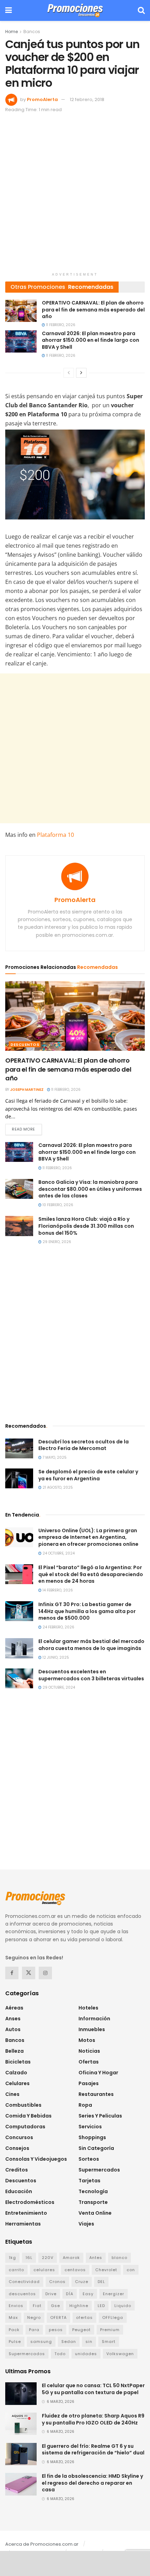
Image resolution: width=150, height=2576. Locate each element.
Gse (55, 2306)
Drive (51, 2294)
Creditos (17, 2170)
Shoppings (92, 2137)
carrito (16, 2270)
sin (89, 2342)
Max (13, 2317)
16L (29, 2258)
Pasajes (89, 2083)
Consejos (17, 2148)
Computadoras (25, 2127)
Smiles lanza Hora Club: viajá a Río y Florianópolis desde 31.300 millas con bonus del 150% (86, 1226)
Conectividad (24, 2282)
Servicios (90, 2127)
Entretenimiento (26, 2213)
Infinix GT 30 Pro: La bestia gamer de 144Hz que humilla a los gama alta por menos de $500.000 (87, 1611)
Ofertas (89, 2062)
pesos (56, 2330)
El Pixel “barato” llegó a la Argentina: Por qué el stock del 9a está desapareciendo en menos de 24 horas (91, 1574)
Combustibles (23, 2105)
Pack (14, 2330)
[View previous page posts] (69, 373)
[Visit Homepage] (75, 10)
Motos (87, 2040)
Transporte (93, 2202)
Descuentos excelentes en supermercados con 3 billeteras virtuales (91, 1675)
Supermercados (99, 2170)
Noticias (89, 2051)
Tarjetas (89, 2181)
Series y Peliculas (100, 2116)
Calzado (16, 2073)
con (131, 2270)
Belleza (14, 2051)
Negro (34, 2317)
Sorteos (89, 2159)
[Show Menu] (9, 10)
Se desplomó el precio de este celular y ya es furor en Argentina (88, 1475)
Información (94, 2019)
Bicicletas (18, 2062)
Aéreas (14, 2008)
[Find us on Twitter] (29, 1973)
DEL (101, 2282)
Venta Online (95, 2213)
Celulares (17, 2083)
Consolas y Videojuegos (36, 2159)
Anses (13, 2019)
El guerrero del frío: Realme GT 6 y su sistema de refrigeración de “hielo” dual (93, 2450)
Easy (88, 2294)
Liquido (123, 2306)
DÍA (70, 2294)
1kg (12, 2258)
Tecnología (93, 2191)
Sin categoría (96, 2148)
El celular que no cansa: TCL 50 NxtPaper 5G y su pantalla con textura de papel (93, 2389)
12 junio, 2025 (55, 1657)
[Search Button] (141, 10)
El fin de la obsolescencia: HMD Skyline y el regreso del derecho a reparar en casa (92, 2483)
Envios (16, 2306)
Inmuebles (92, 2029)
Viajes (86, 2224)
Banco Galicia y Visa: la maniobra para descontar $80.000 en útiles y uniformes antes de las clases (90, 1189)
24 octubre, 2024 (58, 1553)
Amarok (71, 2258)
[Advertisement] (75, 194)
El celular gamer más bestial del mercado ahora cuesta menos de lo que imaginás (91, 1645)
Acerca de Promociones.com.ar (42, 2544)
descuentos (22, 2294)
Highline (79, 2306)
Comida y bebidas (28, 2116)
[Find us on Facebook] (12, 1973)
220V (48, 2258)
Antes (96, 2258)
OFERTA (58, 2317)
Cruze (82, 2282)
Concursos (19, 2137)
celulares (44, 2270)
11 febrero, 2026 (60, 325)
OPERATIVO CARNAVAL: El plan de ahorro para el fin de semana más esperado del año (93, 310)
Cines (12, 2094)
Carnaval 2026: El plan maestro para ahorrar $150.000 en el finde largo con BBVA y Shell (91, 340)
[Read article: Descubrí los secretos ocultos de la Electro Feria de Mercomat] (19, 1448)
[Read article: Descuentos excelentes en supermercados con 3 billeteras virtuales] (19, 1678)
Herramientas (23, 2224)
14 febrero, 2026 (57, 1590)
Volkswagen (120, 2354)
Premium (110, 2330)
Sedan (69, 2342)
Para (34, 2330)
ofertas (84, 2317)
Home (12, 32)
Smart (109, 2342)
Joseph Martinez (27, 1090)
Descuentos (25, 1044)
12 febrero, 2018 (87, 99)
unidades (86, 2354)
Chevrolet (106, 2270)
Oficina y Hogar (98, 2073)
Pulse (15, 2342)
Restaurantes (96, 2094)
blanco (119, 2258)
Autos (13, 2029)
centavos (75, 2270)
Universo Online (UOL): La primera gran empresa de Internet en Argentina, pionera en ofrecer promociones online (88, 1537)
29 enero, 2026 (56, 1242)
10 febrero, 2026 (57, 1205)
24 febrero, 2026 (58, 1627)
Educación (19, 2191)
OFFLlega (113, 2317)
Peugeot (81, 2330)
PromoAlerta (42, 99)
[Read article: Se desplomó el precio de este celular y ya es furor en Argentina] (19, 1478)
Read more (27, 1129)
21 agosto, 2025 (57, 1487)
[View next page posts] (81, 373)
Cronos (57, 2282)
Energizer (114, 2294)
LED (101, 2306)
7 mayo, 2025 (54, 1457)
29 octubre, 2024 (58, 1687)
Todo (60, 2354)
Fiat (37, 2306)
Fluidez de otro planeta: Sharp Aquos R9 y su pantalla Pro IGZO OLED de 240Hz (93, 2419)
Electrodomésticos (30, 2202)
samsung (41, 2342)
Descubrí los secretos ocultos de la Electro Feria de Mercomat (84, 1445)
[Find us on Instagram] (45, 1973)
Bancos (32, 32)
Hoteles (88, 2008)
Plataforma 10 (55, 835)
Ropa (85, 2105)
